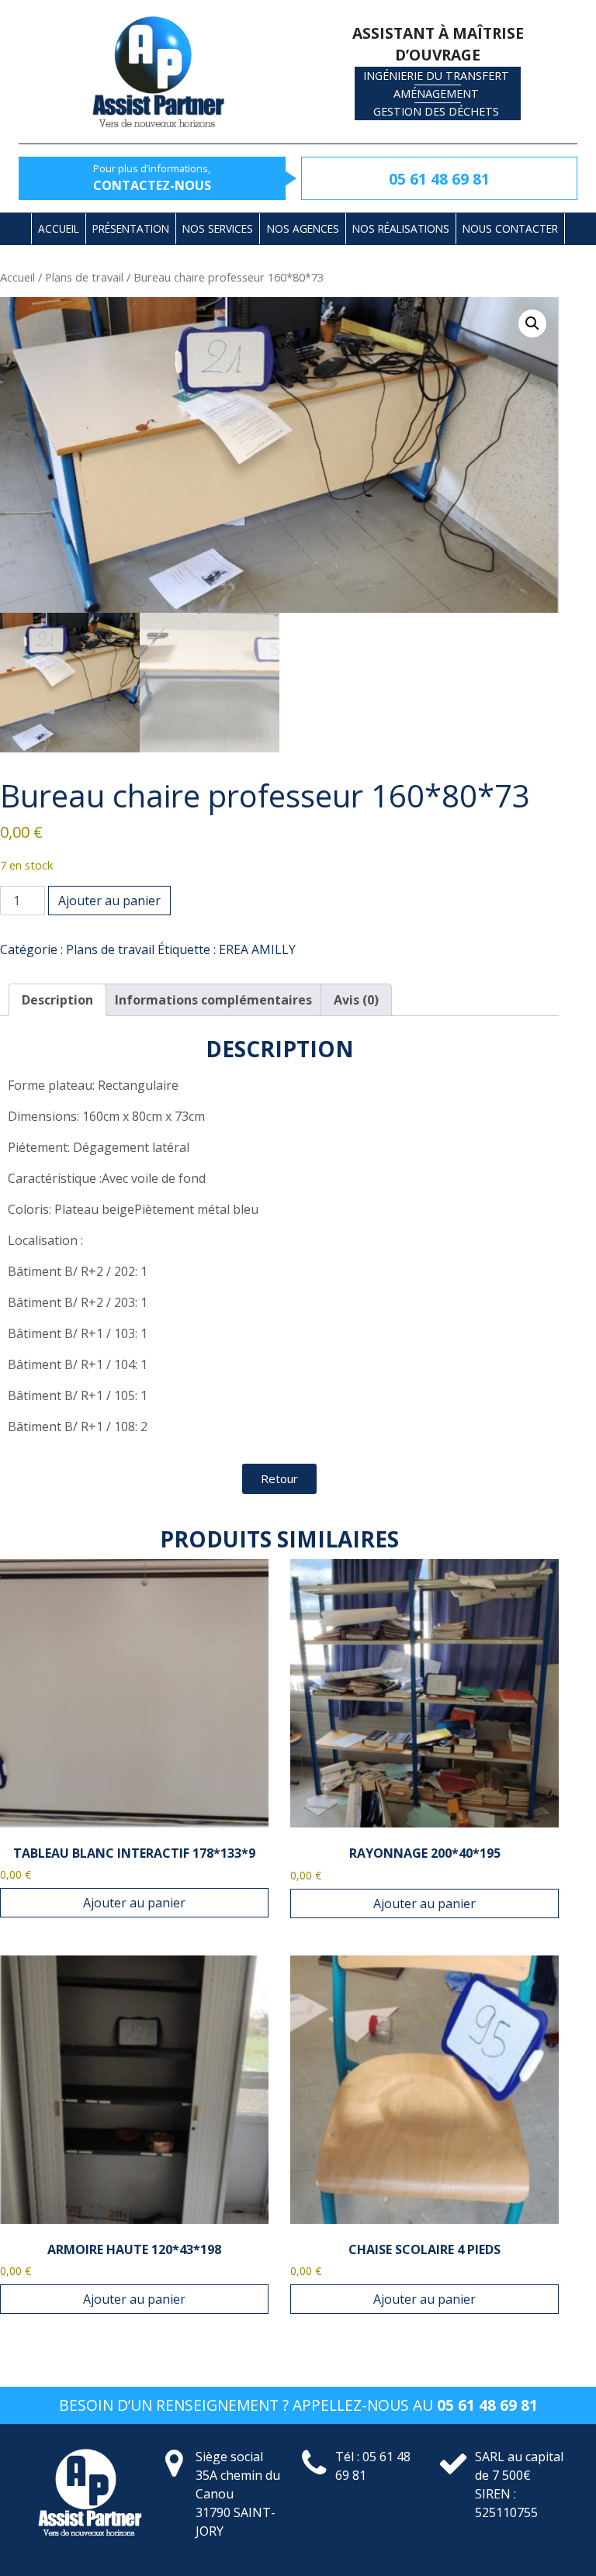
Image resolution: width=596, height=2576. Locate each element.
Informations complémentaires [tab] (213, 1000)
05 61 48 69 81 (439, 179)
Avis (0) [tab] (356, 1000)
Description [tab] (57, 1000)
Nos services (218, 228)
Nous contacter (510, 228)
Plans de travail (84, 277)
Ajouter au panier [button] (134, 1903)
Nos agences (303, 228)
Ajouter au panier (109, 901)
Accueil (59, 228)
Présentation (131, 228)
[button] (532, 323)
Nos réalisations (401, 228)
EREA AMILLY (257, 949)
